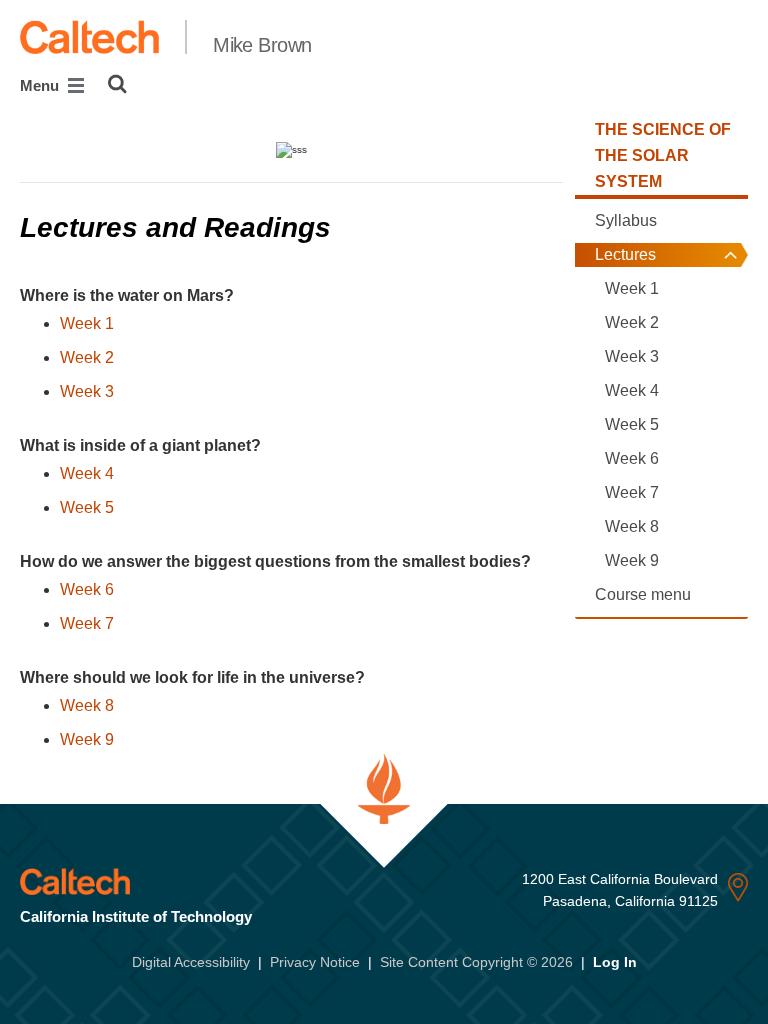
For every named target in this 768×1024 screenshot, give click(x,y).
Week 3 (87, 391)
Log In (615, 962)
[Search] (117, 84)
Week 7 (87, 623)
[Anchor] (349, 227)
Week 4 (87, 473)
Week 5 (87, 507)
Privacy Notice (315, 962)
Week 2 (87, 357)
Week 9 (87, 739)
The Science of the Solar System (663, 155)
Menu (41, 85)
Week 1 (87, 323)
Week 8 (87, 705)
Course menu (643, 594)
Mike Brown (262, 45)
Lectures (625, 254)
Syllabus (626, 220)
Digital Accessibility (191, 962)
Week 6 (87, 589)
